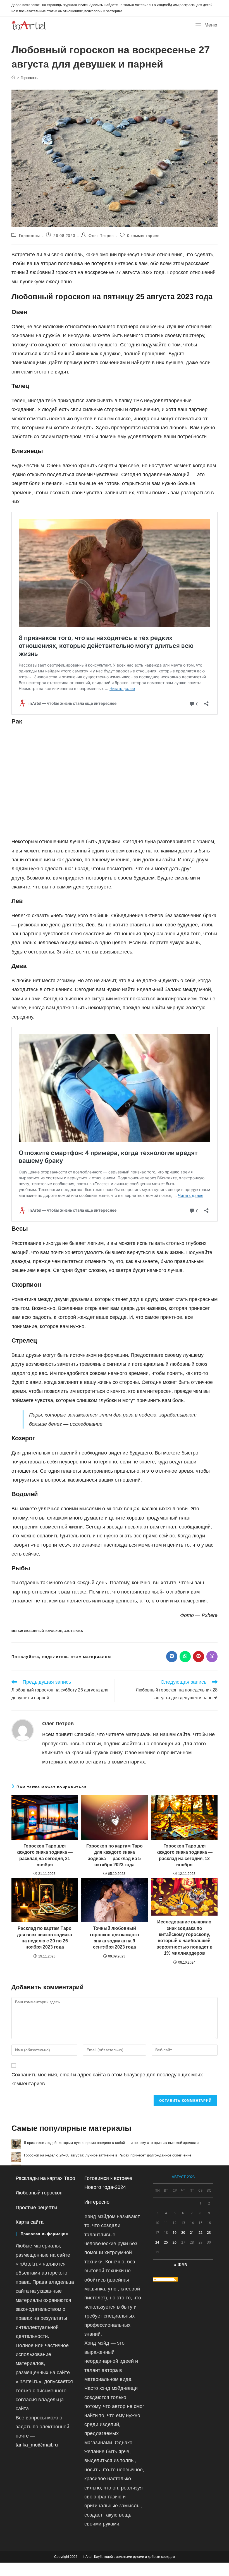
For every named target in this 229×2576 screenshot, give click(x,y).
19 (175, 2233)
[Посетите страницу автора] (23, 1730)
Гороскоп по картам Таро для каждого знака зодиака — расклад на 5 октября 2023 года (115, 1855)
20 (183, 2233)
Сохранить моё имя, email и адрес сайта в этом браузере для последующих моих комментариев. (107, 2079)
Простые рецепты (36, 2208)
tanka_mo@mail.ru (37, 2445)
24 (157, 2242)
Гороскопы (29, 78)
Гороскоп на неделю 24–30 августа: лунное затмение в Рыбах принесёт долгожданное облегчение (108, 2155)
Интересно (97, 2202)
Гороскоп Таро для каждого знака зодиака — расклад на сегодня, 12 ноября (184, 1855)
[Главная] (13, 78)
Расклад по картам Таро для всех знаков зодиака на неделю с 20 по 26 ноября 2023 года (45, 1938)
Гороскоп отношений (191, 272)
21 (192, 2233)
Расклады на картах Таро (45, 2178)
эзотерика (73, 1631)
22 (201, 2233)
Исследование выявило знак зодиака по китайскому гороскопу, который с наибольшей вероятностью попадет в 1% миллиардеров (184, 1938)
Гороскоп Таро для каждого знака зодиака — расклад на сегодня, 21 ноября (45, 1855)
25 (166, 2242)
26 (175, 2242)
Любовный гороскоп (43, 1631)
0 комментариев (143, 236)
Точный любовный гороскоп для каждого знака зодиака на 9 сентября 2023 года (115, 1938)
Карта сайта (30, 2222)
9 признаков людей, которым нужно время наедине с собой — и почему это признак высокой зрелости (111, 2143)
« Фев (180, 2265)
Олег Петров (101, 236)
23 (209, 2233)
